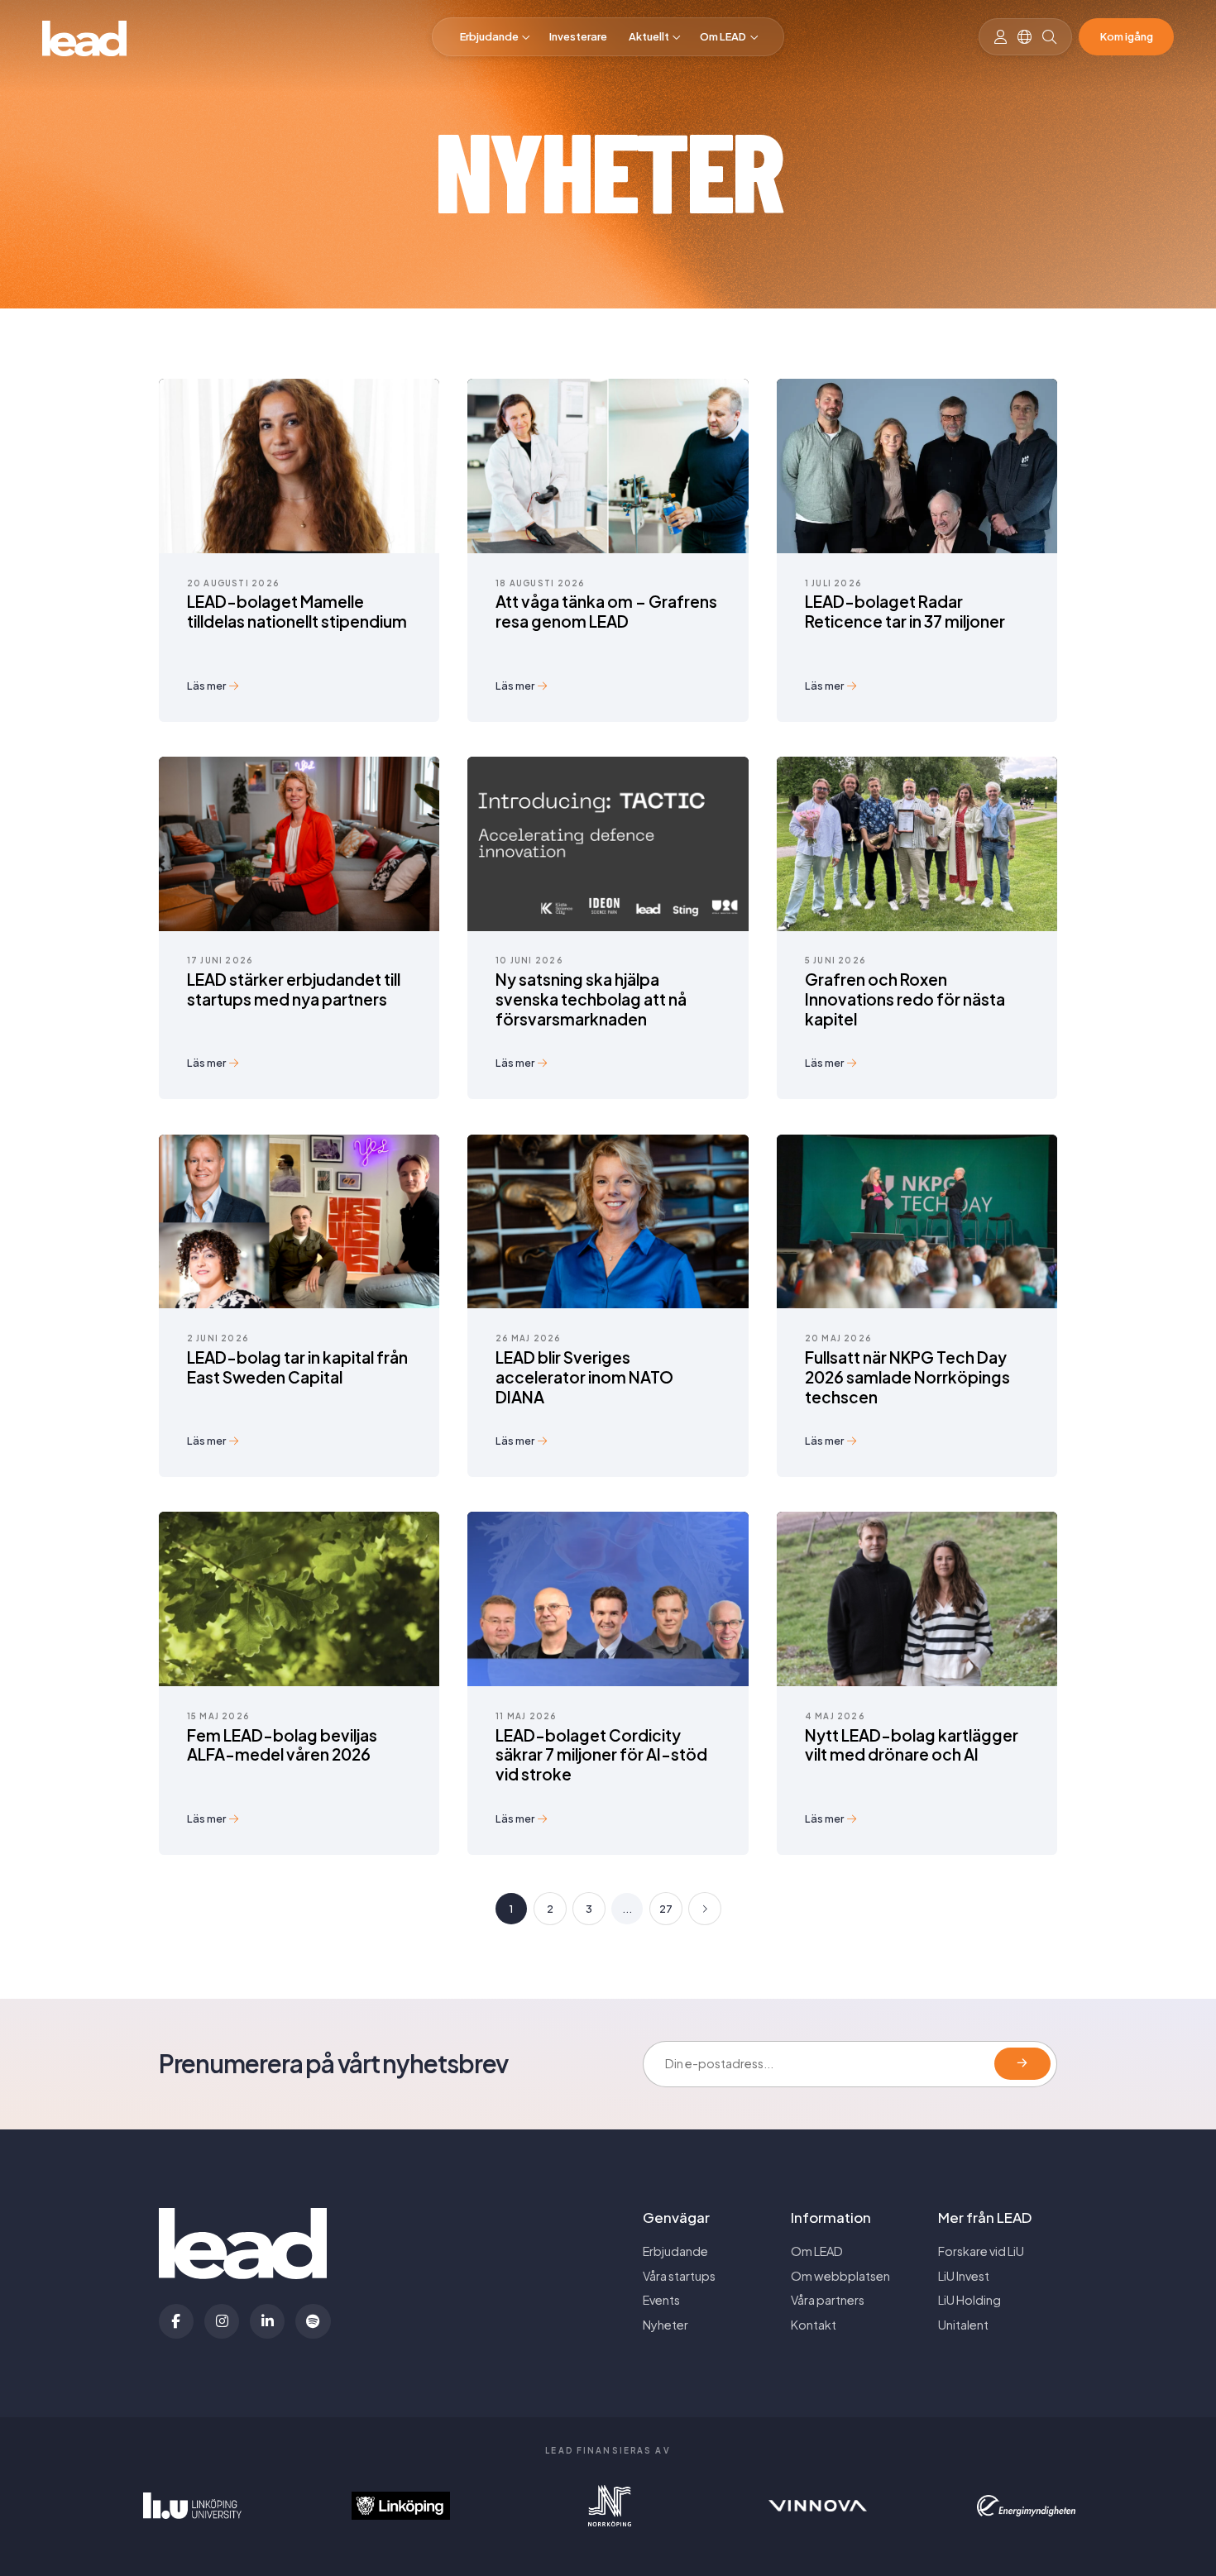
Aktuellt (649, 36)
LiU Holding (969, 2300)
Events (661, 2300)
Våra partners (828, 2300)
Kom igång (1127, 36)
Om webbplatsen (840, 2276)
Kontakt (814, 2325)
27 (666, 1909)
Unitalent (963, 2325)
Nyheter (665, 2325)
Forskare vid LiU (981, 2251)
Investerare (578, 36)
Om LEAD (723, 36)
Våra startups (679, 2276)
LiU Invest (964, 2276)
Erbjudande (489, 36)
